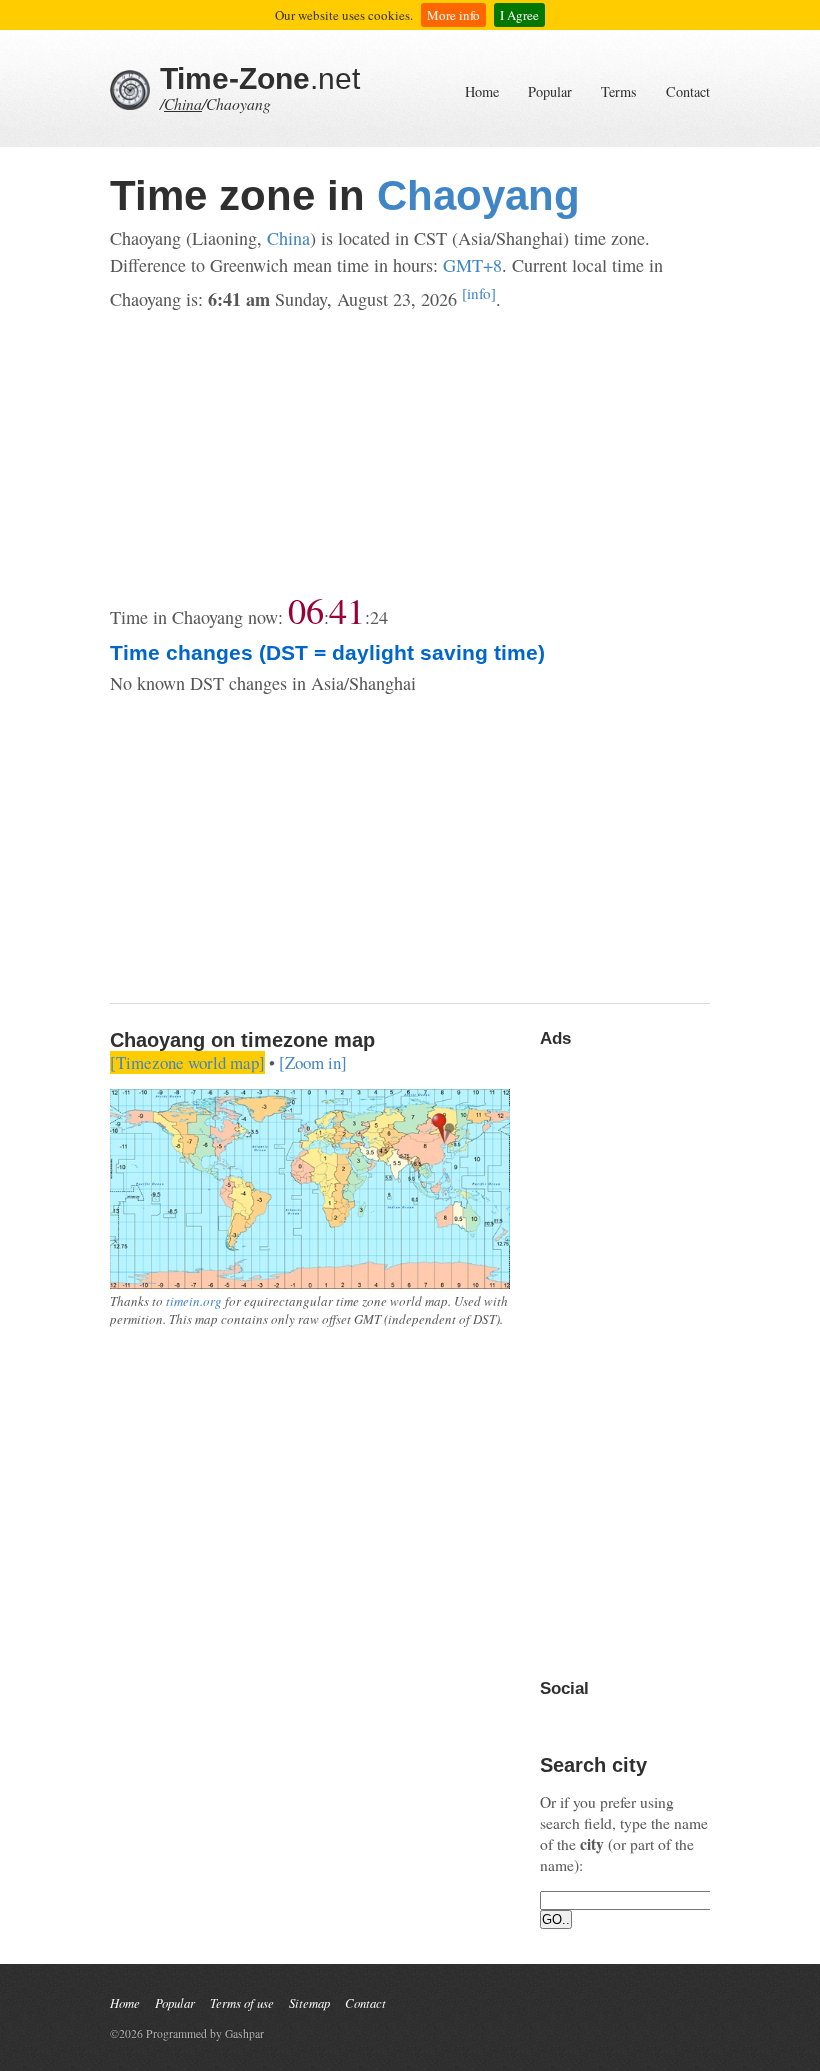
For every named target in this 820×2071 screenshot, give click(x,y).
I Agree (519, 15)
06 (306, 610)
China (183, 103)
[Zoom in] (313, 1062)
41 (347, 610)
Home (482, 91)
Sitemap (309, 2002)
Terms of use (242, 2002)
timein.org (194, 1301)
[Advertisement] (410, 453)
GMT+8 (472, 265)
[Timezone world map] (187, 1062)
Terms (619, 91)
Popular (550, 91)
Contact (688, 91)
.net (260, 78)
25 (379, 617)
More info (453, 15)
